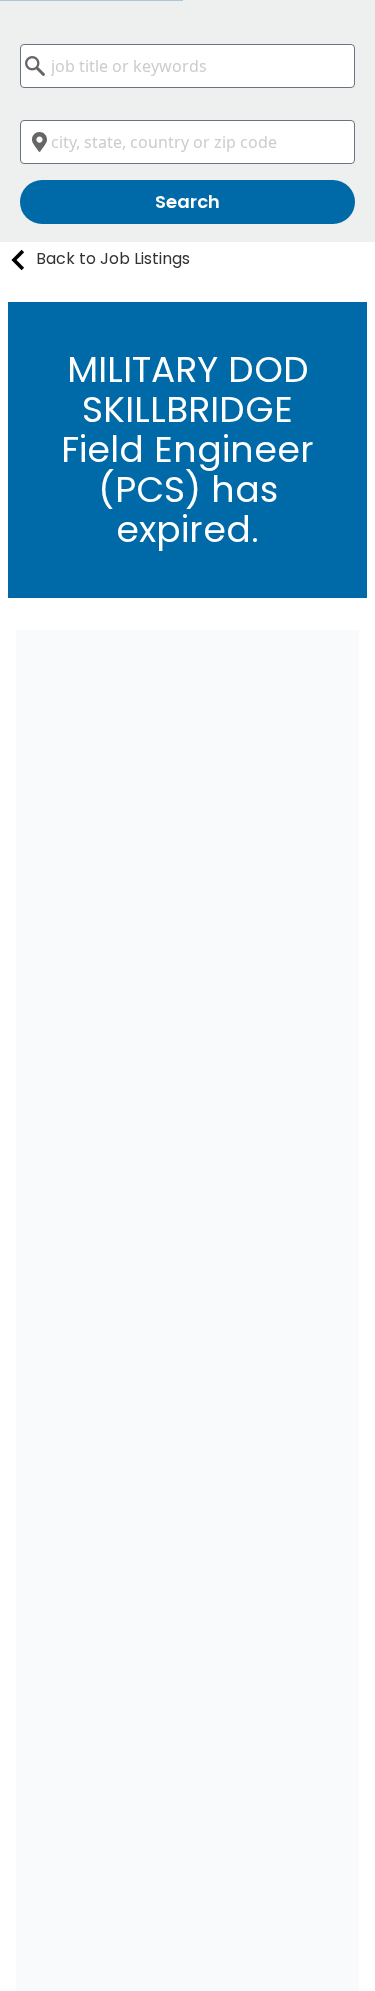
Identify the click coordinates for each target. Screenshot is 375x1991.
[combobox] (187, 66)
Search (187, 201)
